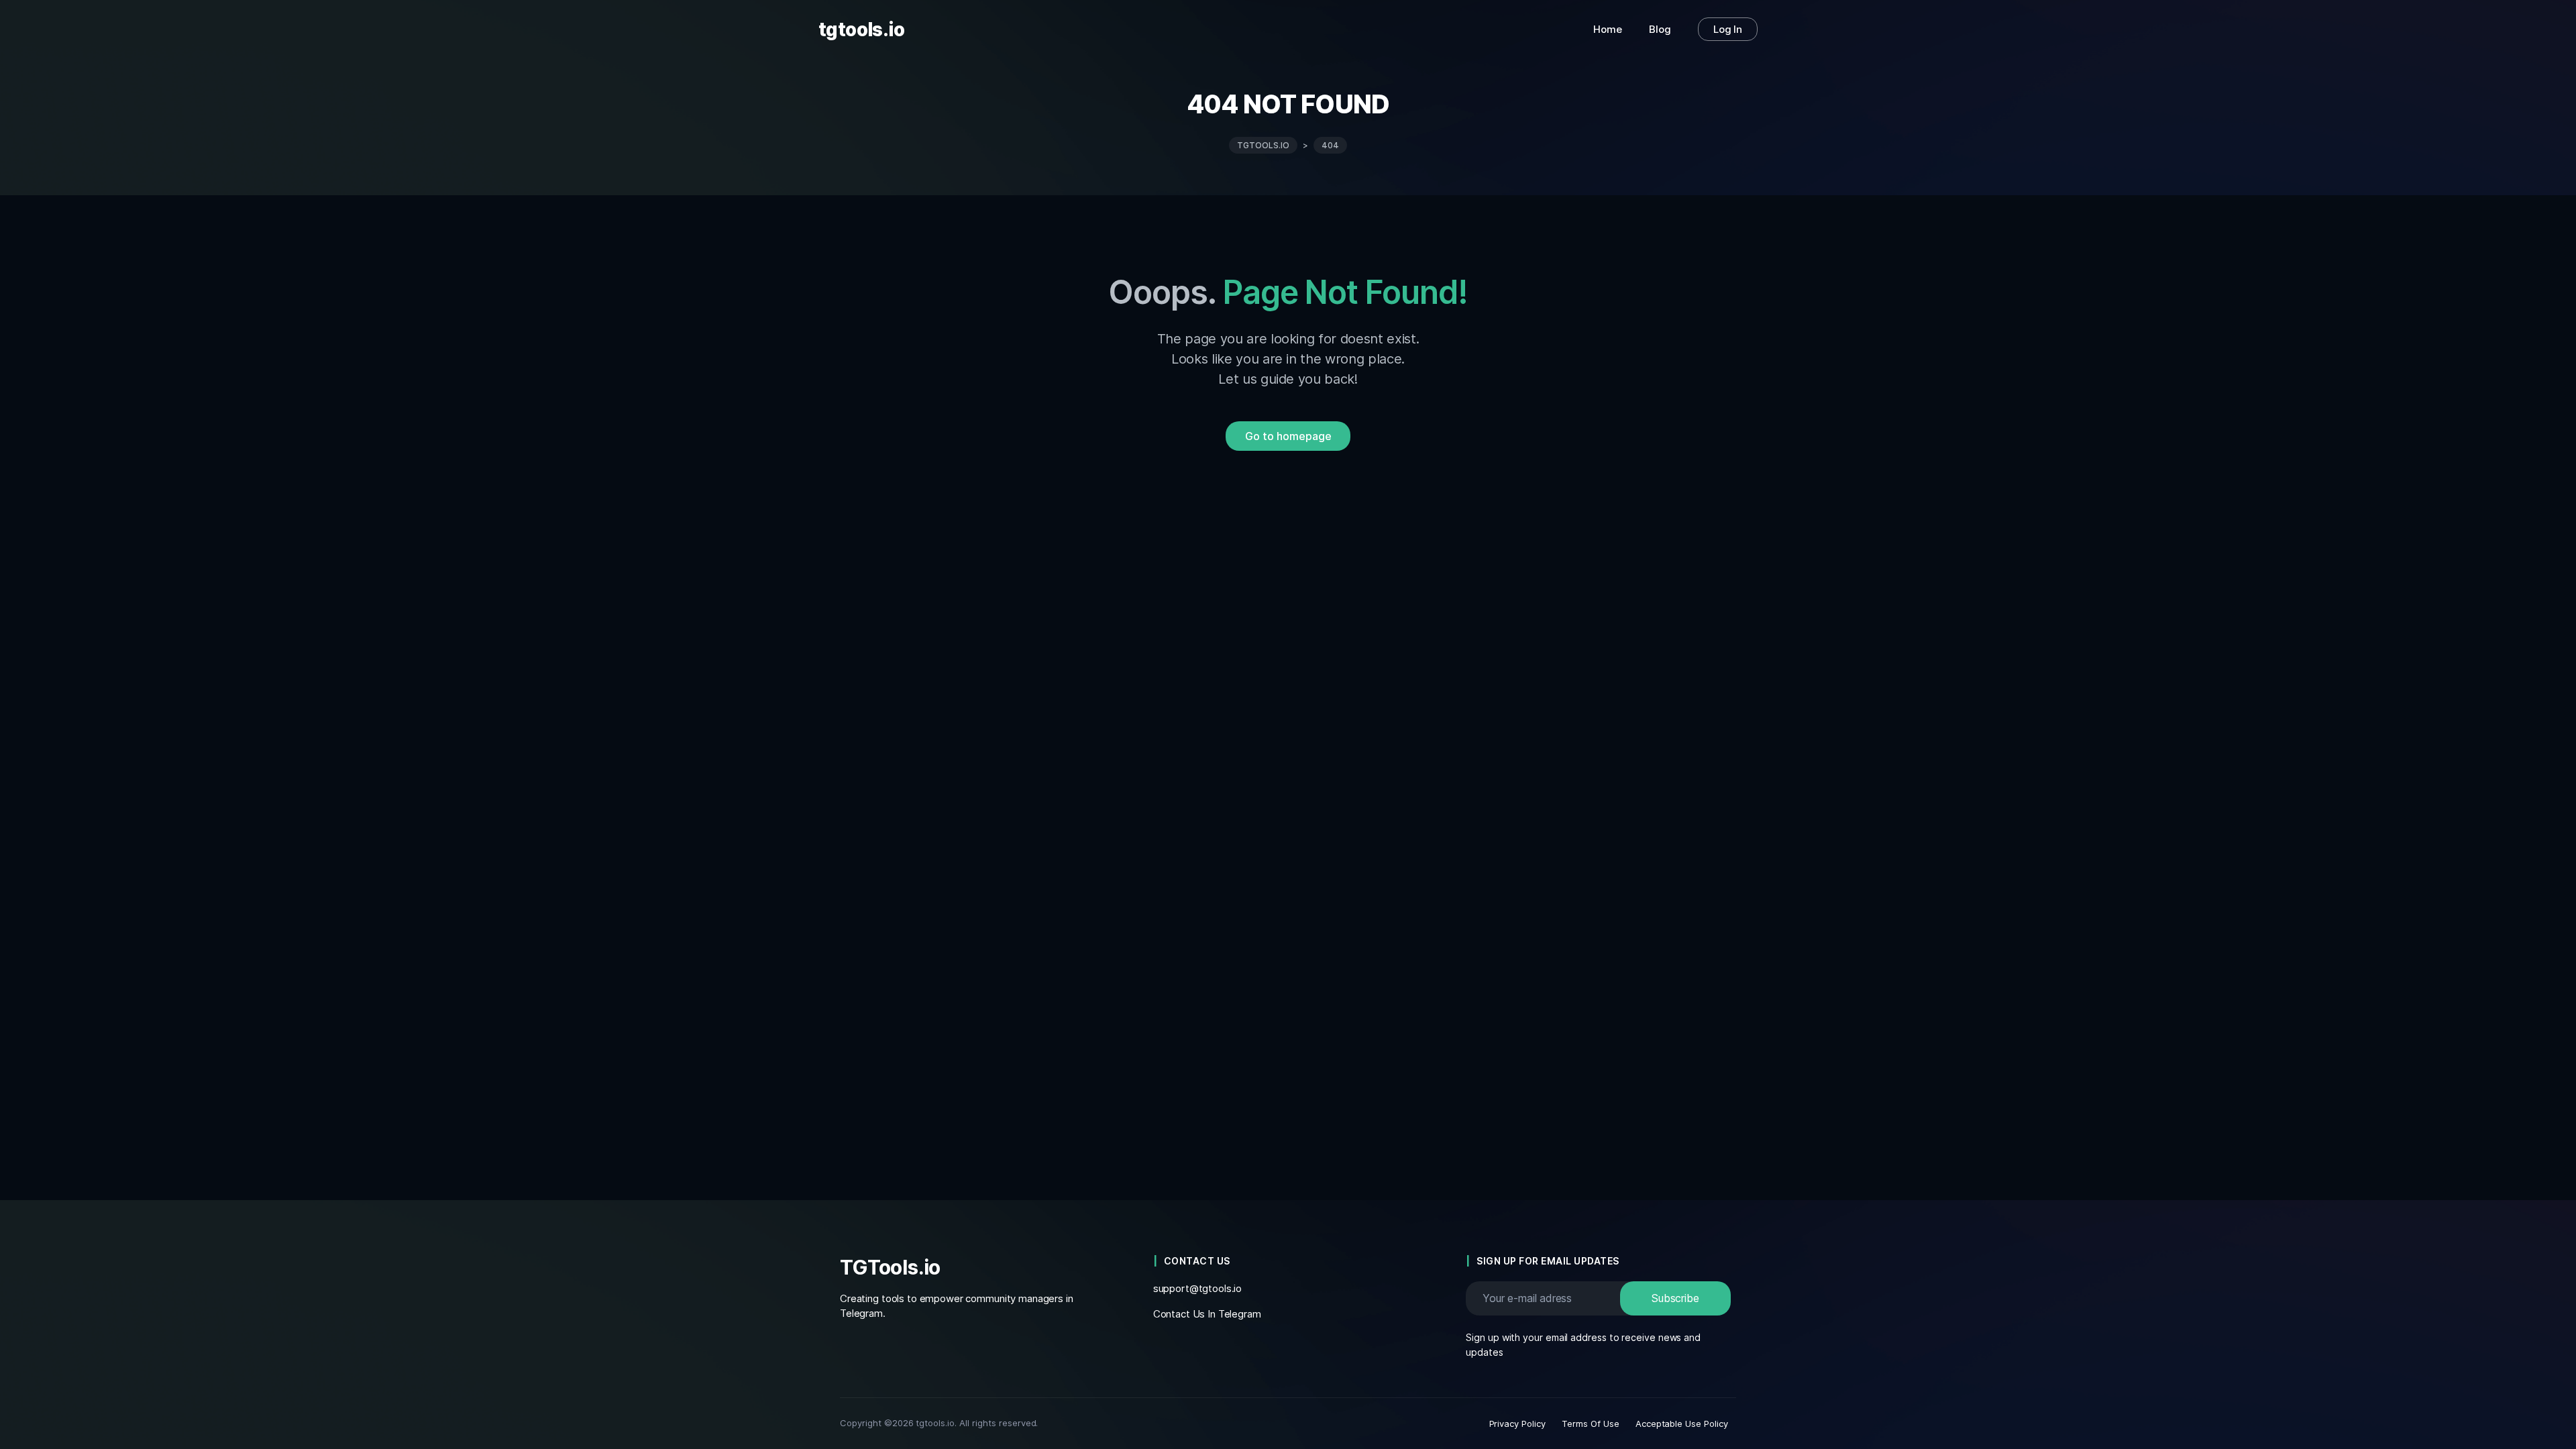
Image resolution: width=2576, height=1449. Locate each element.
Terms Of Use (1591, 1424)
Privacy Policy (1518, 1424)
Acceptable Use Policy (1682, 1424)
